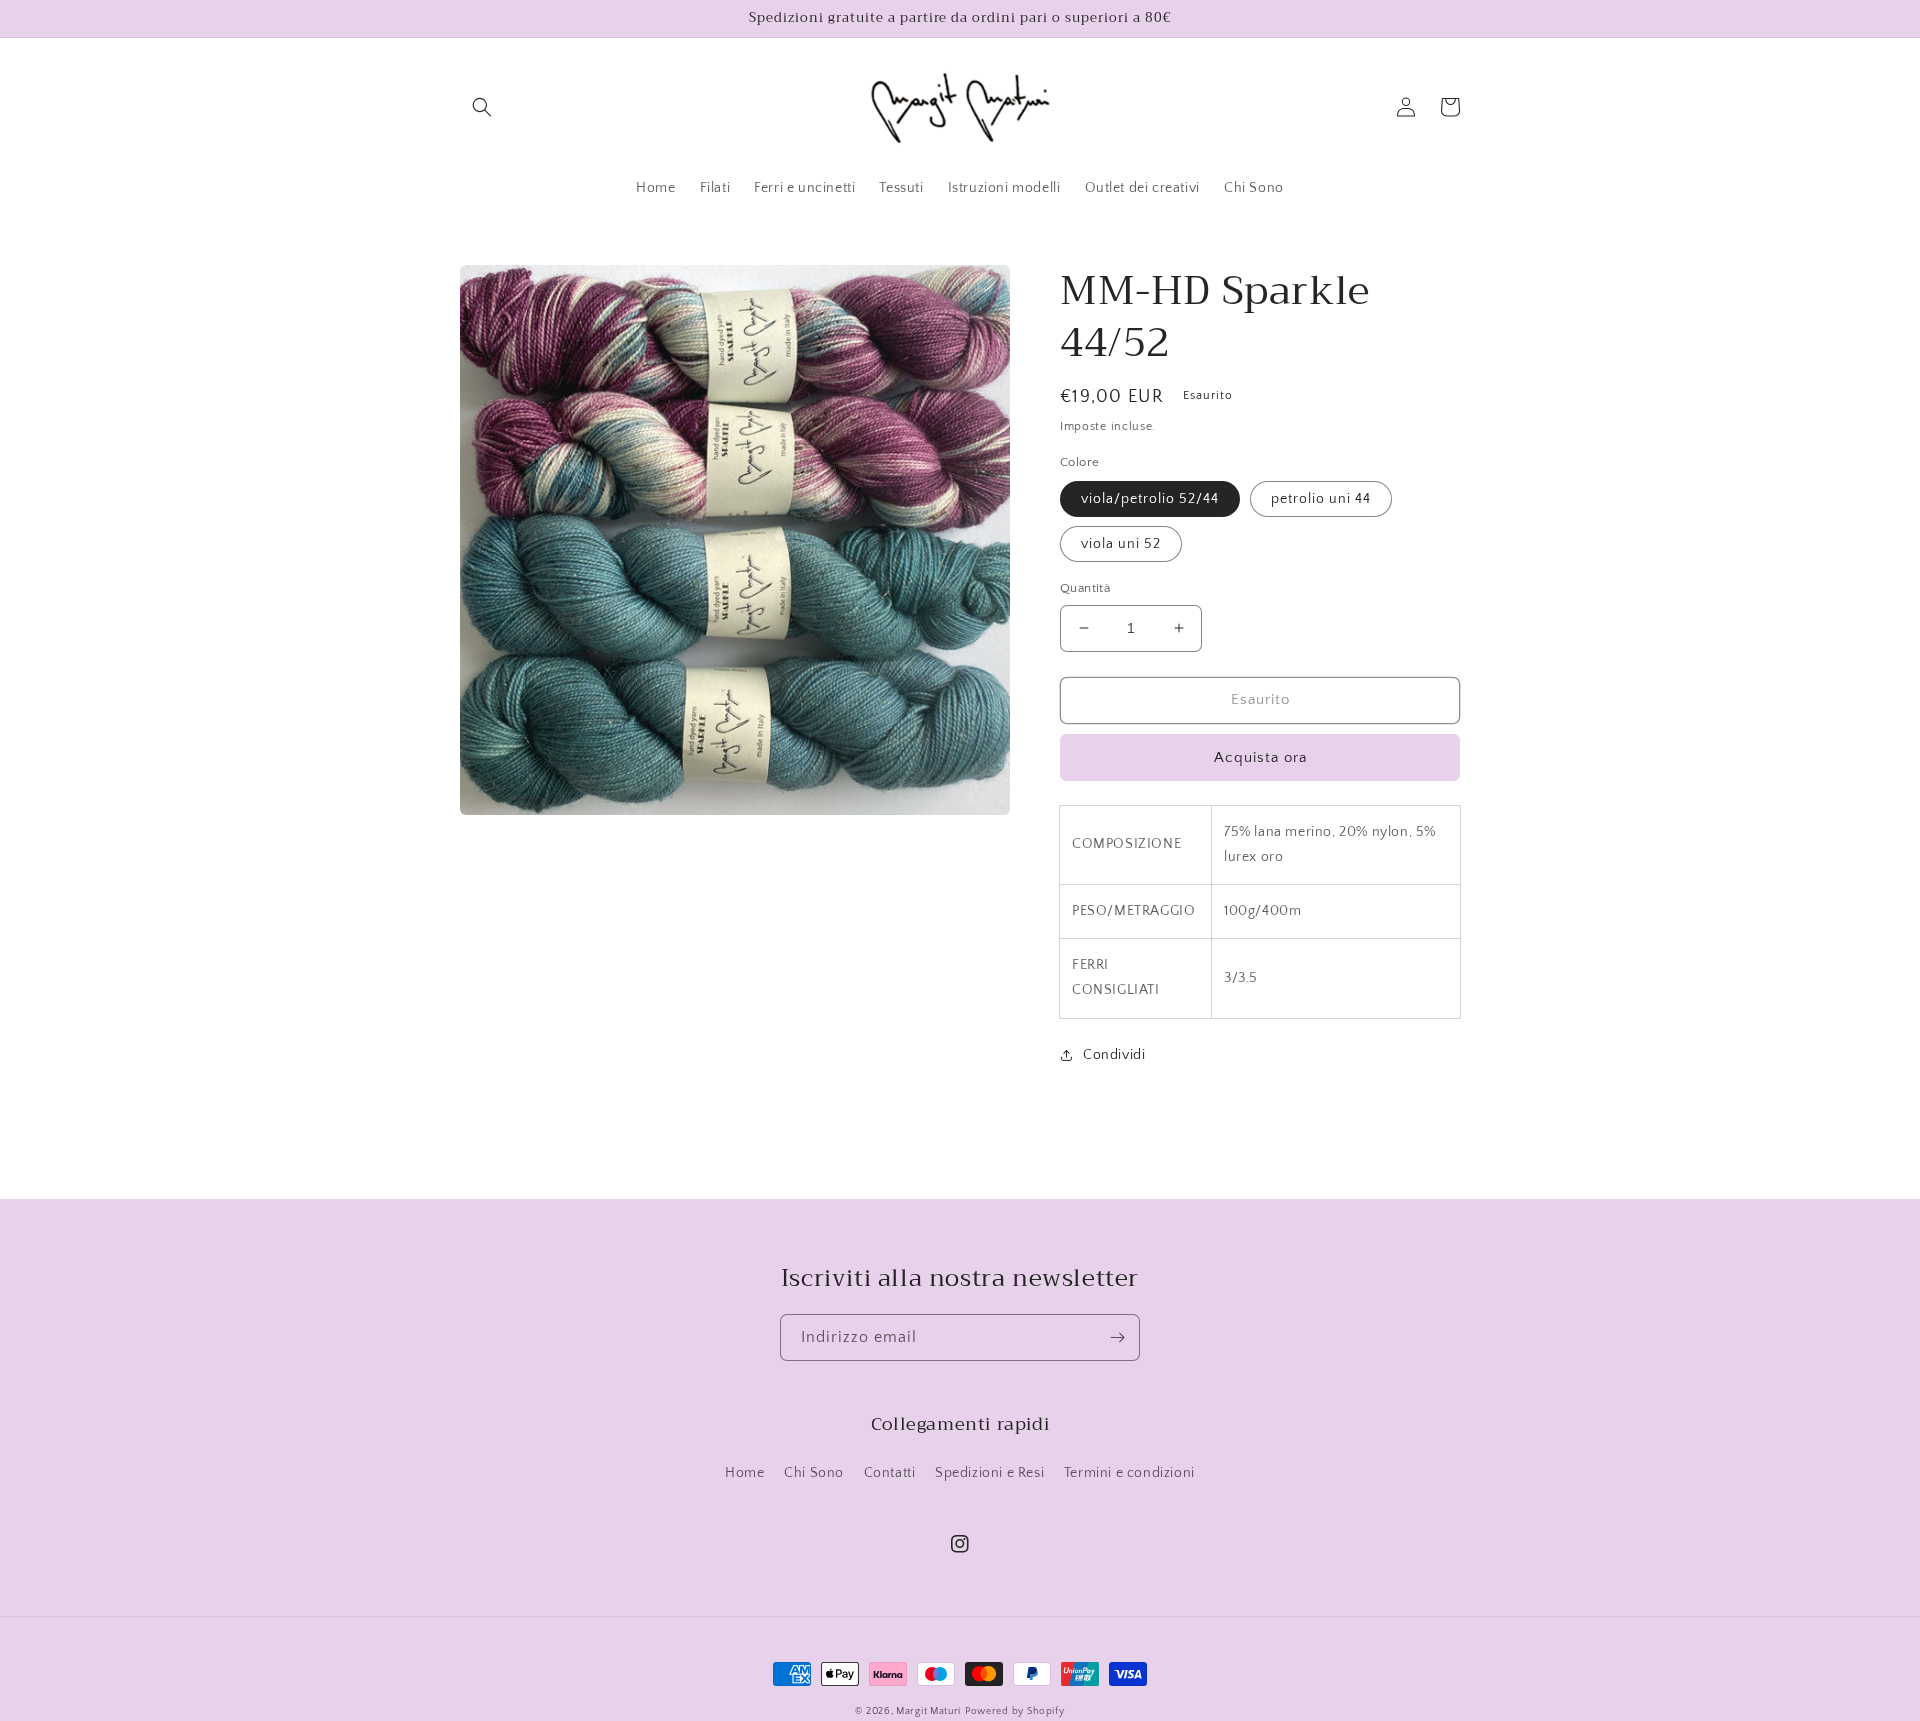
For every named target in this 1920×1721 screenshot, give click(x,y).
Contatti (890, 1473)
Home (744, 1473)
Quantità (1085, 588)
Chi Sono (814, 1473)
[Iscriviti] (1117, 1337)
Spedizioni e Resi (989, 1473)
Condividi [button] (1114, 1055)
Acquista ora (1260, 757)
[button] (482, 107)
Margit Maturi (928, 1711)
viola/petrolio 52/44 (1150, 499)
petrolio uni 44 (1321, 499)
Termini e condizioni (1129, 1473)
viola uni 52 (1121, 544)
